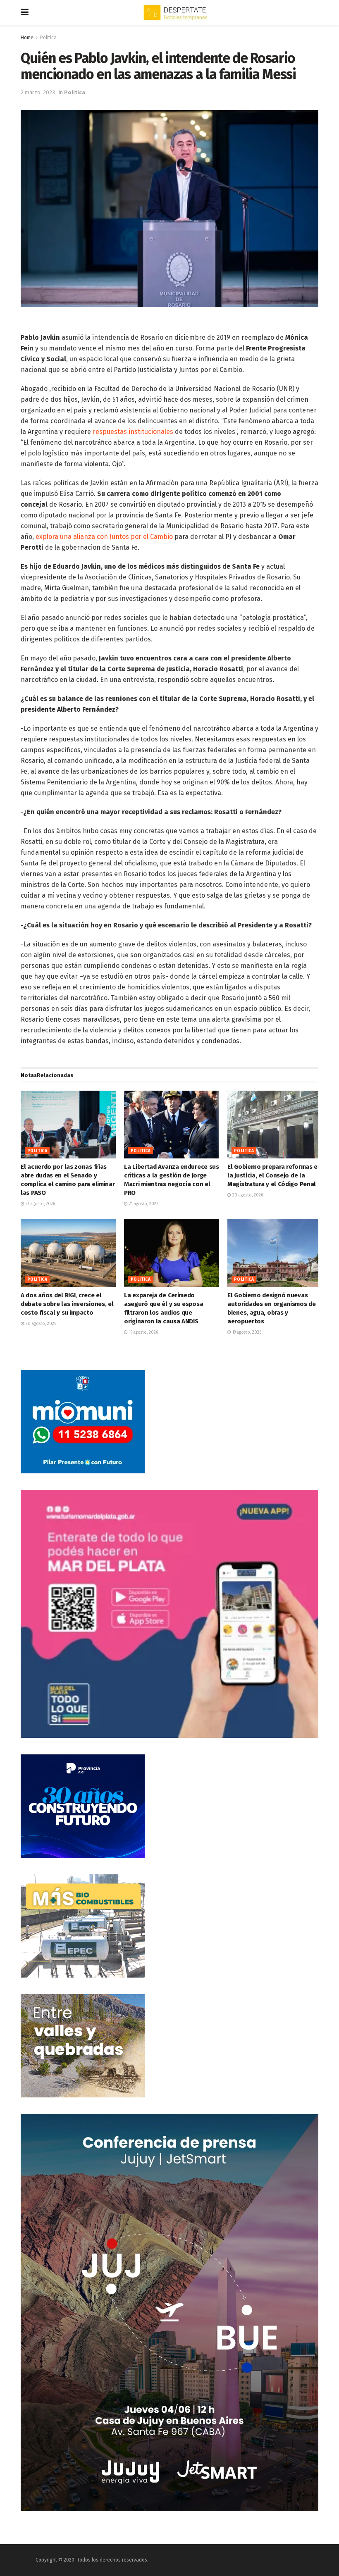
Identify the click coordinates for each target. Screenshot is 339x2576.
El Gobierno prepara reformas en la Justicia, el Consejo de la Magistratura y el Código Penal (274, 1175)
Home (27, 38)
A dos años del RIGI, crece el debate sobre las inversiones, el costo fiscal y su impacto (67, 1304)
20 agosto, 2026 (247, 1195)
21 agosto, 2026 (40, 1204)
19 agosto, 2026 (143, 1332)
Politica (48, 38)
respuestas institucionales (133, 432)
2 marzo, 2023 (38, 92)
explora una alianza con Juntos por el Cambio (104, 537)
